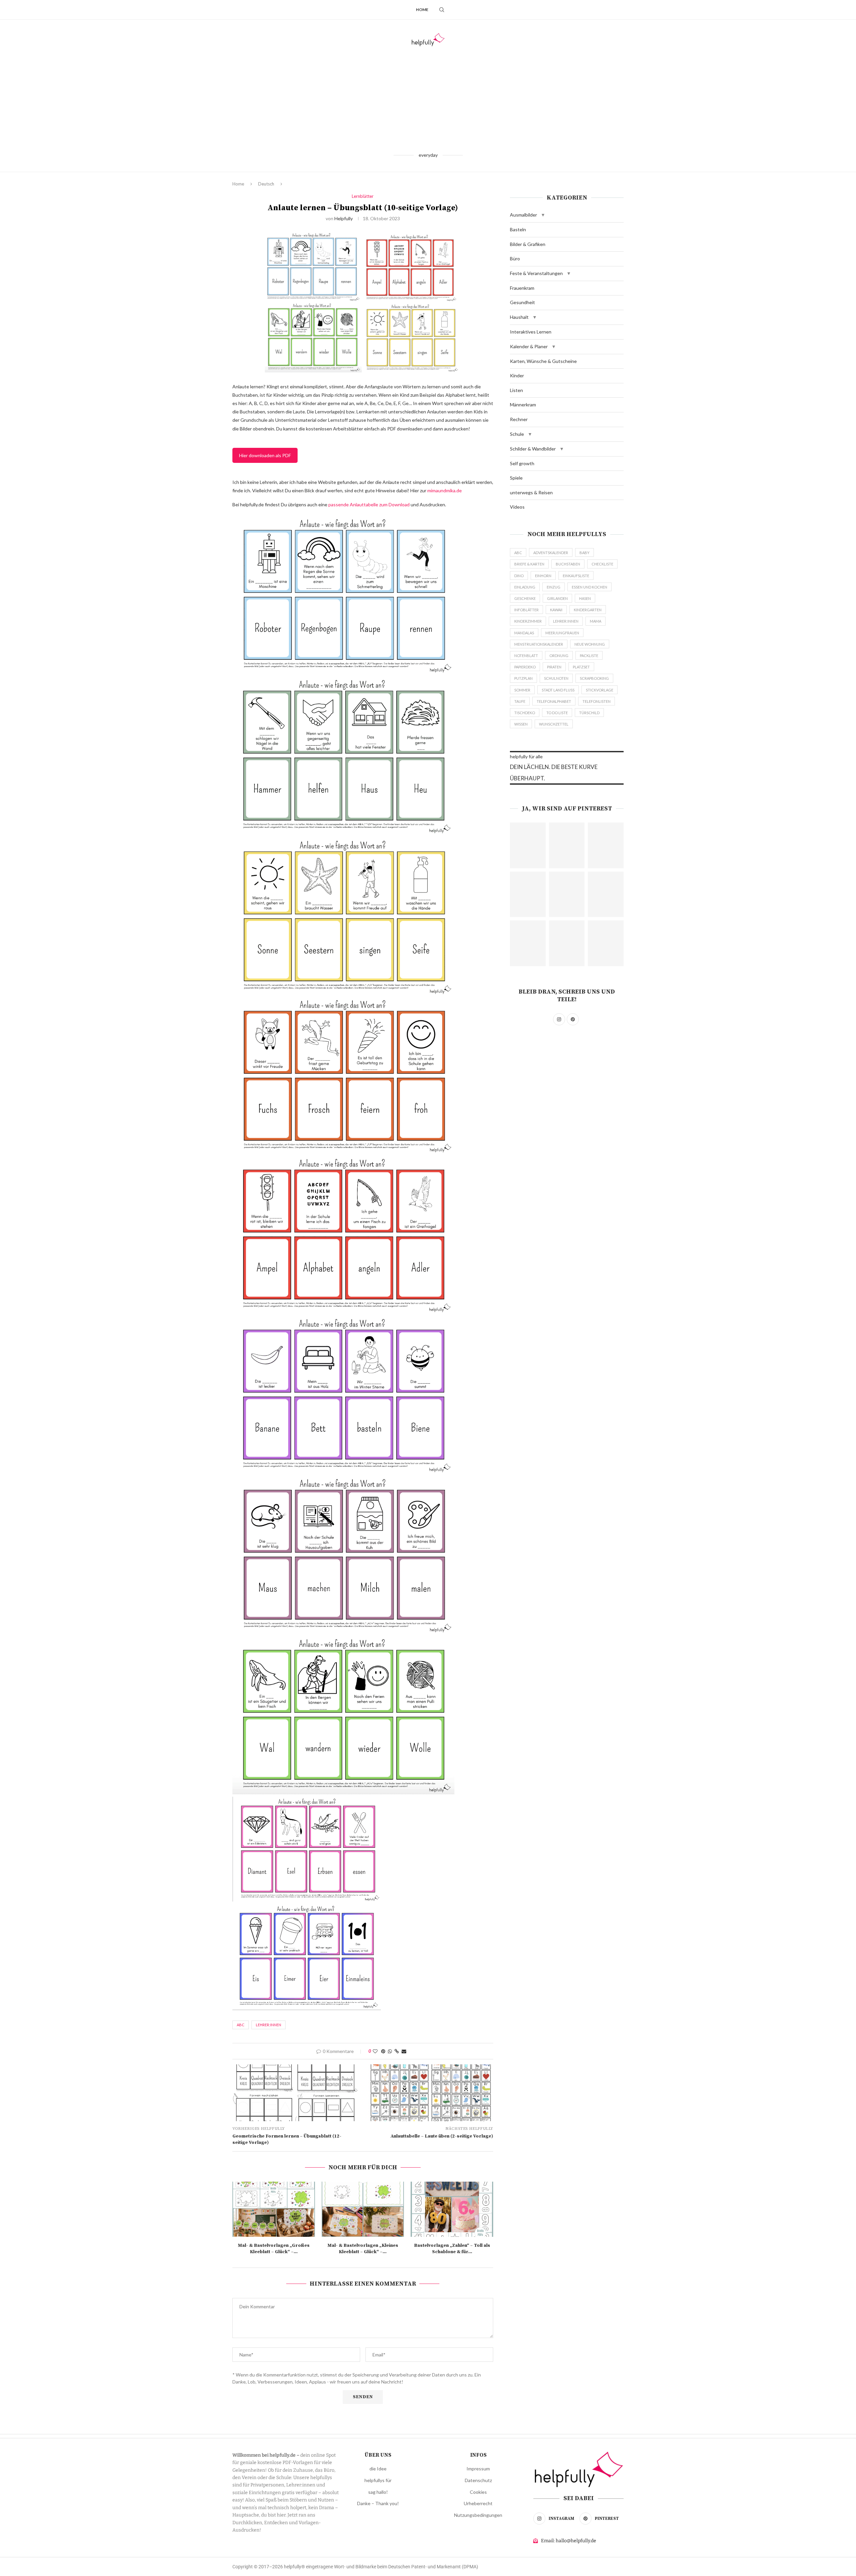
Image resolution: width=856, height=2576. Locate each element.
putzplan (523, 678)
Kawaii (556, 610)
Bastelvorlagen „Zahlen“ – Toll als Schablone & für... (452, 2249)
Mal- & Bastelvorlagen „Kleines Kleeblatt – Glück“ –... (363, 2249)
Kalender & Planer (529, 346)
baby (584, 553)
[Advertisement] (428, 99)
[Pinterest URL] (528, 845)
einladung (525, 587)
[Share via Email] (404, 2051)
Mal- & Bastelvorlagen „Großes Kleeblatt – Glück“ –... (274, 2249)
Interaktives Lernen (531, 332)
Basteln (518, 229)
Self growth (522, 463)
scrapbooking (594, 678)
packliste (589, 656)
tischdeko (525, 713)
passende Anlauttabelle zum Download (369, 504)
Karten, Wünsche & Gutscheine (543, 361)
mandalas (524, 633)
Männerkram (523, 405)
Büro (515, 259)
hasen (585, 598)
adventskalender (551, 553)
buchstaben (568, 564)
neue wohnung (590, 644)
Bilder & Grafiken (528, 244)
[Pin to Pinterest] (383, 2051)
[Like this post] (375, 2051)
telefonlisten (597, 701)
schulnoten (556, 678)
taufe (520, 701)
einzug (554, 587)
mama (596, 621)
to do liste (557, 713)
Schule (517, 434)
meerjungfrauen (562, 633)
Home (422, 10)
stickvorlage (600, 690)
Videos (517, 507)
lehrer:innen (269, 2025)
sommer (522, 690)
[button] (543, 215)
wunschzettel (554, 724)
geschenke (525, 598)
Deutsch (266, 184)
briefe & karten (529, 564)
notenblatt (526, 656)
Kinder (517, 375)
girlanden (557, 598)
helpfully (344, 218)
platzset (581, 667)
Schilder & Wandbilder (533, 449)
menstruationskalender (539, 644)
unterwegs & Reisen (531, 492)
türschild (589, 713)
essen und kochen (590, 587)
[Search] (442, 10)
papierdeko (525, 667)
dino (519, 576)
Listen (516, 390)
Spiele (516, 478)
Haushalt (519, 317)
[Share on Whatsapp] (390, 2051)
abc (241, 2025)
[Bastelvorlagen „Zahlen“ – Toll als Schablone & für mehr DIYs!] (452, 2209)
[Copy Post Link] (397, 2051)
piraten (554, 667)
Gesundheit (522, 302)
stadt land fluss (558, 690)
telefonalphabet (554, 701)
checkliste (602, 564)
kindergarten (588, 610)
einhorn (543, 576)
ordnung (559, 656)
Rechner (519, 419)
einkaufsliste (576, 576)
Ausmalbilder (523, 215)
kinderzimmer (528, 621)
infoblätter (526, 610)
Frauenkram (522, 288)
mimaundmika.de (445, 490)
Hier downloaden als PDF (265, 455)
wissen (521, 724)
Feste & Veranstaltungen (536, 273)
